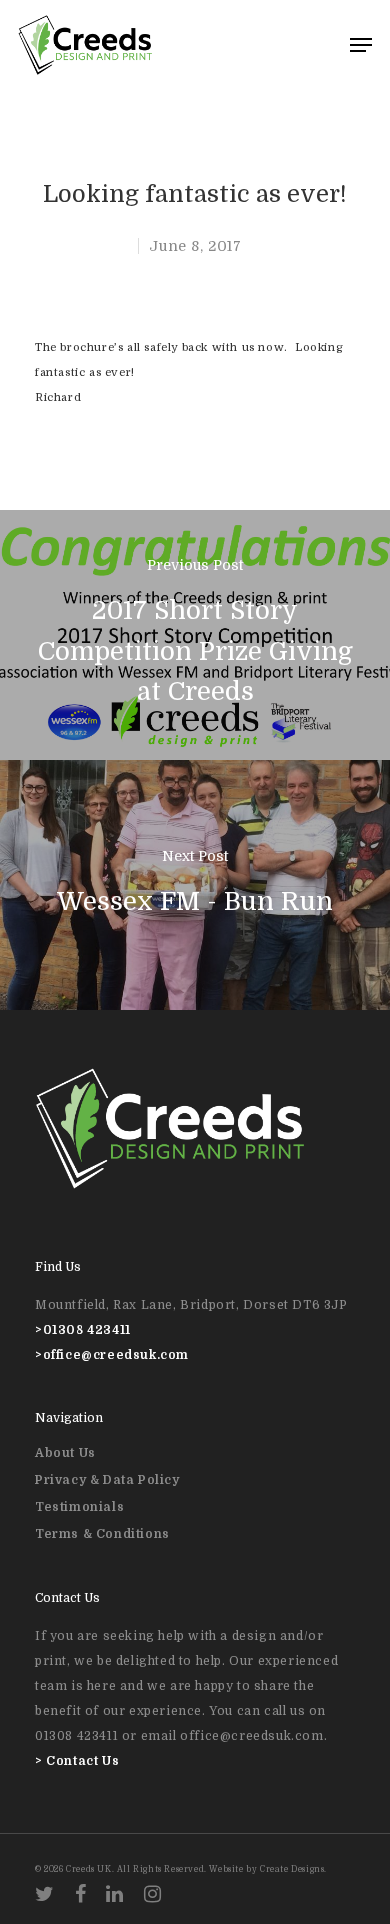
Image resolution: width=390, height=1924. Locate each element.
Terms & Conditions (102, 1534)
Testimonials (79, 1507)
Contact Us (82, 1761)
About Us (65, 1453)
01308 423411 (87, 1330)
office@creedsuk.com (116, 1355)
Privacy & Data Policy (107, 1480)
